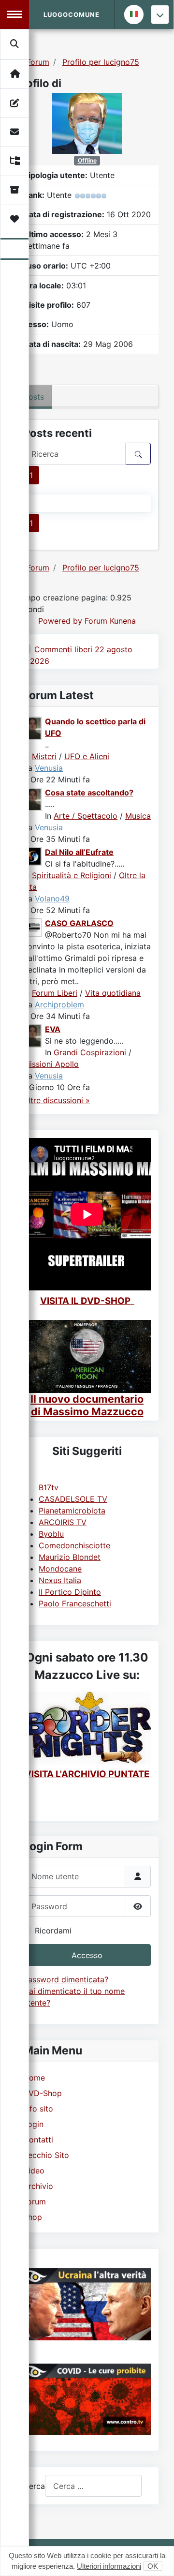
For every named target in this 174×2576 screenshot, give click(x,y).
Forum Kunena (110, 621)
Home (34, 2078)
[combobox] (93, 2486)
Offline (87, 160)
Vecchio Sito (46, 2155)
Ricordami (53, 1931)
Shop (33, 2217)
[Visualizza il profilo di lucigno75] (87, 122)
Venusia (49, 768)
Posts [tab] (34, 397)
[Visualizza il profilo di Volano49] (33, 855)
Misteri (44, 756)
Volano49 (52, 899)
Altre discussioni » (57, 1100)
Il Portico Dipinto (70, 1592)
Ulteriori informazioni (109, 2566)
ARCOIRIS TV (63, 1522)
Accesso (87, 1955)
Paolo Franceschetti (75, 1603)
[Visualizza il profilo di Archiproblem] (33, 927)
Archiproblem (59, 1004)
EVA (53, 1029)
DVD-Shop (43, 2093)
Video (34, 2171)
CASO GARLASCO (79, 923)
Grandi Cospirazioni (90, 1052)
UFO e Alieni (87, 756)
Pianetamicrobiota (72, 1511)
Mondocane (60, 1569)
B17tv (49, 1487)
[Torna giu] (160, 15)
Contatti (38, 2140)
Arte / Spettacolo (86, 816)
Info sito (38, 2109)
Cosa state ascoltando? (89, 793)
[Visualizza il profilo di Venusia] (33, 727)
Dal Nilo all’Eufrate (79, 852)
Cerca (34, 2486)
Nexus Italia (60, 1580)
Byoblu (51, 1534)
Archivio (38, 2186)
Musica (138, 816)
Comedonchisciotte (74, 1545)
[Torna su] (157, 2558)
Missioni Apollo (51, 1064)
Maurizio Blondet (70, 1557)
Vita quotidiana (113, 993)
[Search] (15, 44)
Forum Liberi (55, 993)
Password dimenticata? (66, 1979)
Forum (35, 2202)
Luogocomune (72, 15)
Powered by (60, 621)
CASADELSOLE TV (73, 1499)
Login (33, 2124)
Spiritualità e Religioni (72, 875)
